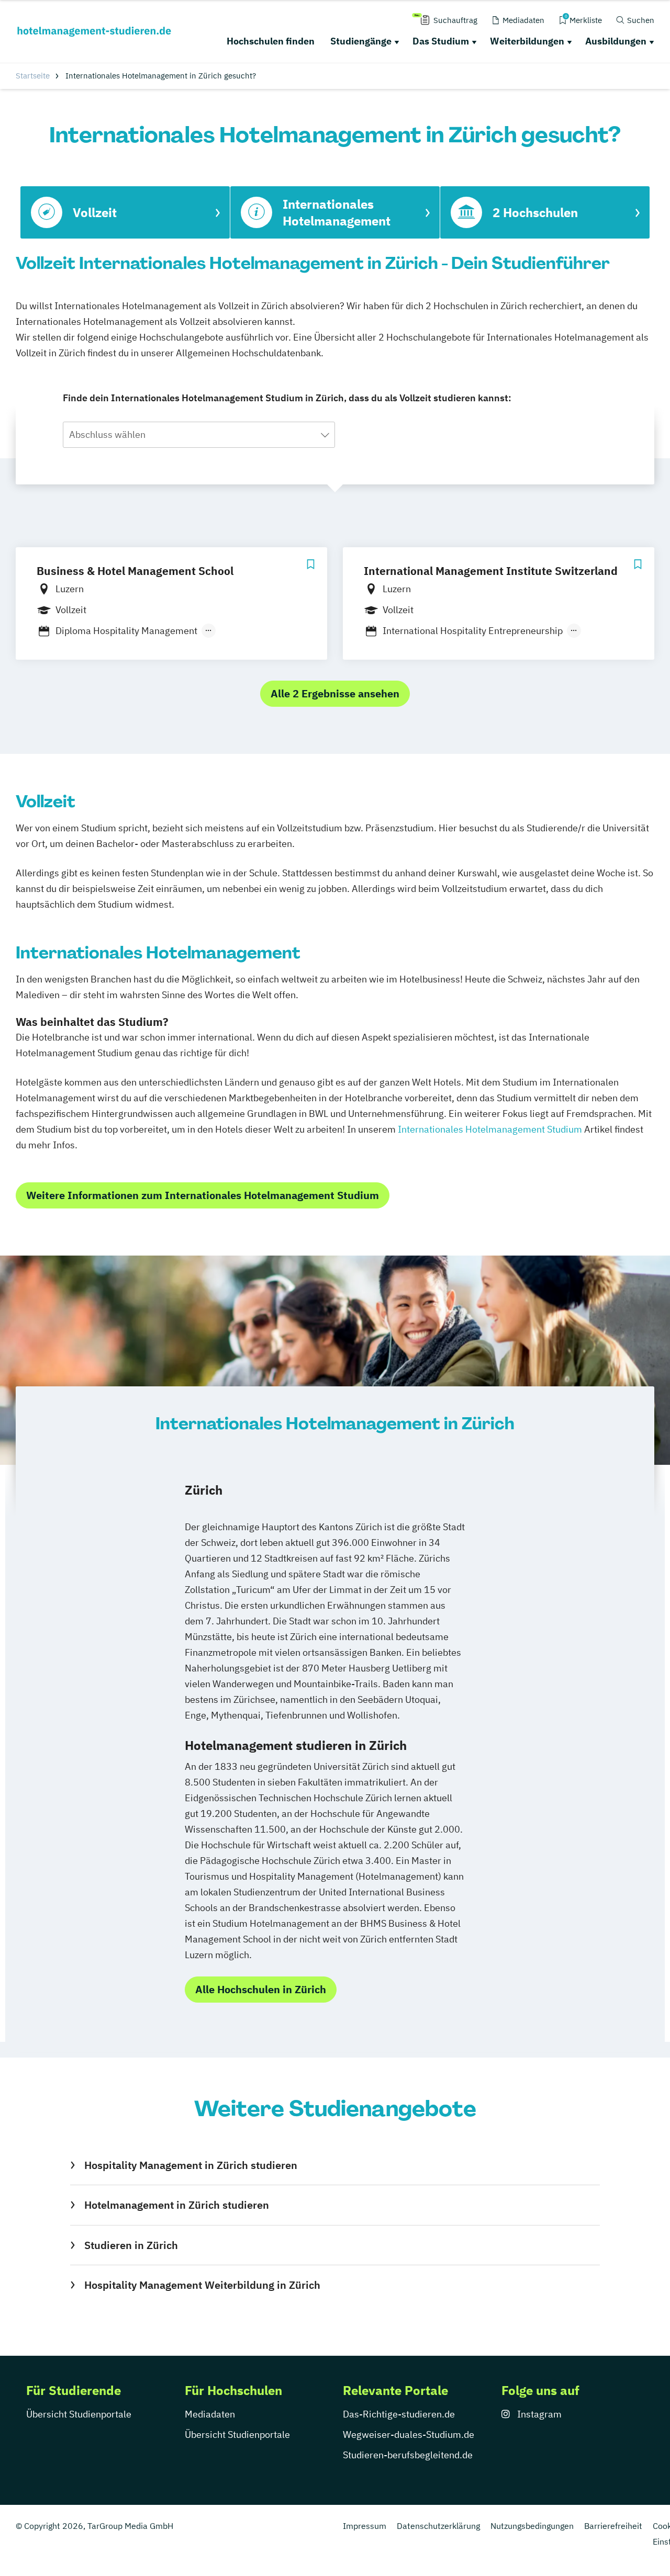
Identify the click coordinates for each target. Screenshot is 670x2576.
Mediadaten (210, 2414)
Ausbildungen (616, 41)
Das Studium (441, 41)
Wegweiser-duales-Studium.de (409, 2434)
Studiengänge (361, 41)
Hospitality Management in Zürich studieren (191, 2165)
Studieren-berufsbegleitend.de (408, 2455)
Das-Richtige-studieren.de (399, 2414)
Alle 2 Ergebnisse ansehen (335, 693)
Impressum (365, 2526)
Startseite (33, 76)
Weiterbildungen (527, 41)
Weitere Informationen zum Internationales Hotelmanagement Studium (203, 1195)
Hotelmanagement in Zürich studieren (176, 2205)
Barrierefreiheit (613, 2526)
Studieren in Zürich (131, 2245)
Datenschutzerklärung (438, 2526)
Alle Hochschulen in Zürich (261, 1989)
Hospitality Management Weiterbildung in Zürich (202, 2285)
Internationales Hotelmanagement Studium (490, 1129)
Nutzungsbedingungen (532, 2526)
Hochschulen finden (271, 41)
